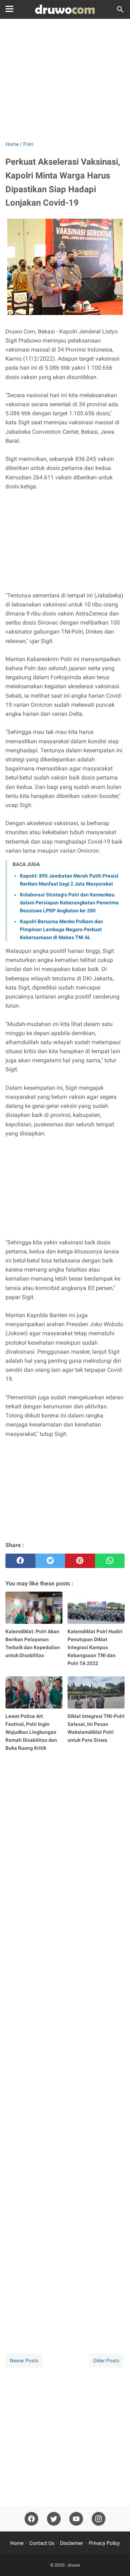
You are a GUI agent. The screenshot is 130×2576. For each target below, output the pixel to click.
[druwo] (65, 9)
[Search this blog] (120, 9)
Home (17, 2543)
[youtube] (76, 2519)
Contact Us (42, 2543)
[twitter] (50, 1561)
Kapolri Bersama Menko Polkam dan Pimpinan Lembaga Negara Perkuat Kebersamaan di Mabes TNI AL (61, 929)
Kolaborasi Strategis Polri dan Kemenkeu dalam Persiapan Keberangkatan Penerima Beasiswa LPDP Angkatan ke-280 (69, 903)
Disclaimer (71, 2543)
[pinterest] (80, 1561)
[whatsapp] (110, 1561)
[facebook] (20, 1561)
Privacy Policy (104, 2543)
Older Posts (106, 2361)
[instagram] (99, 2519)
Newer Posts (24, 2361)
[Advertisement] (65, 80)
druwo (74, 2565)
